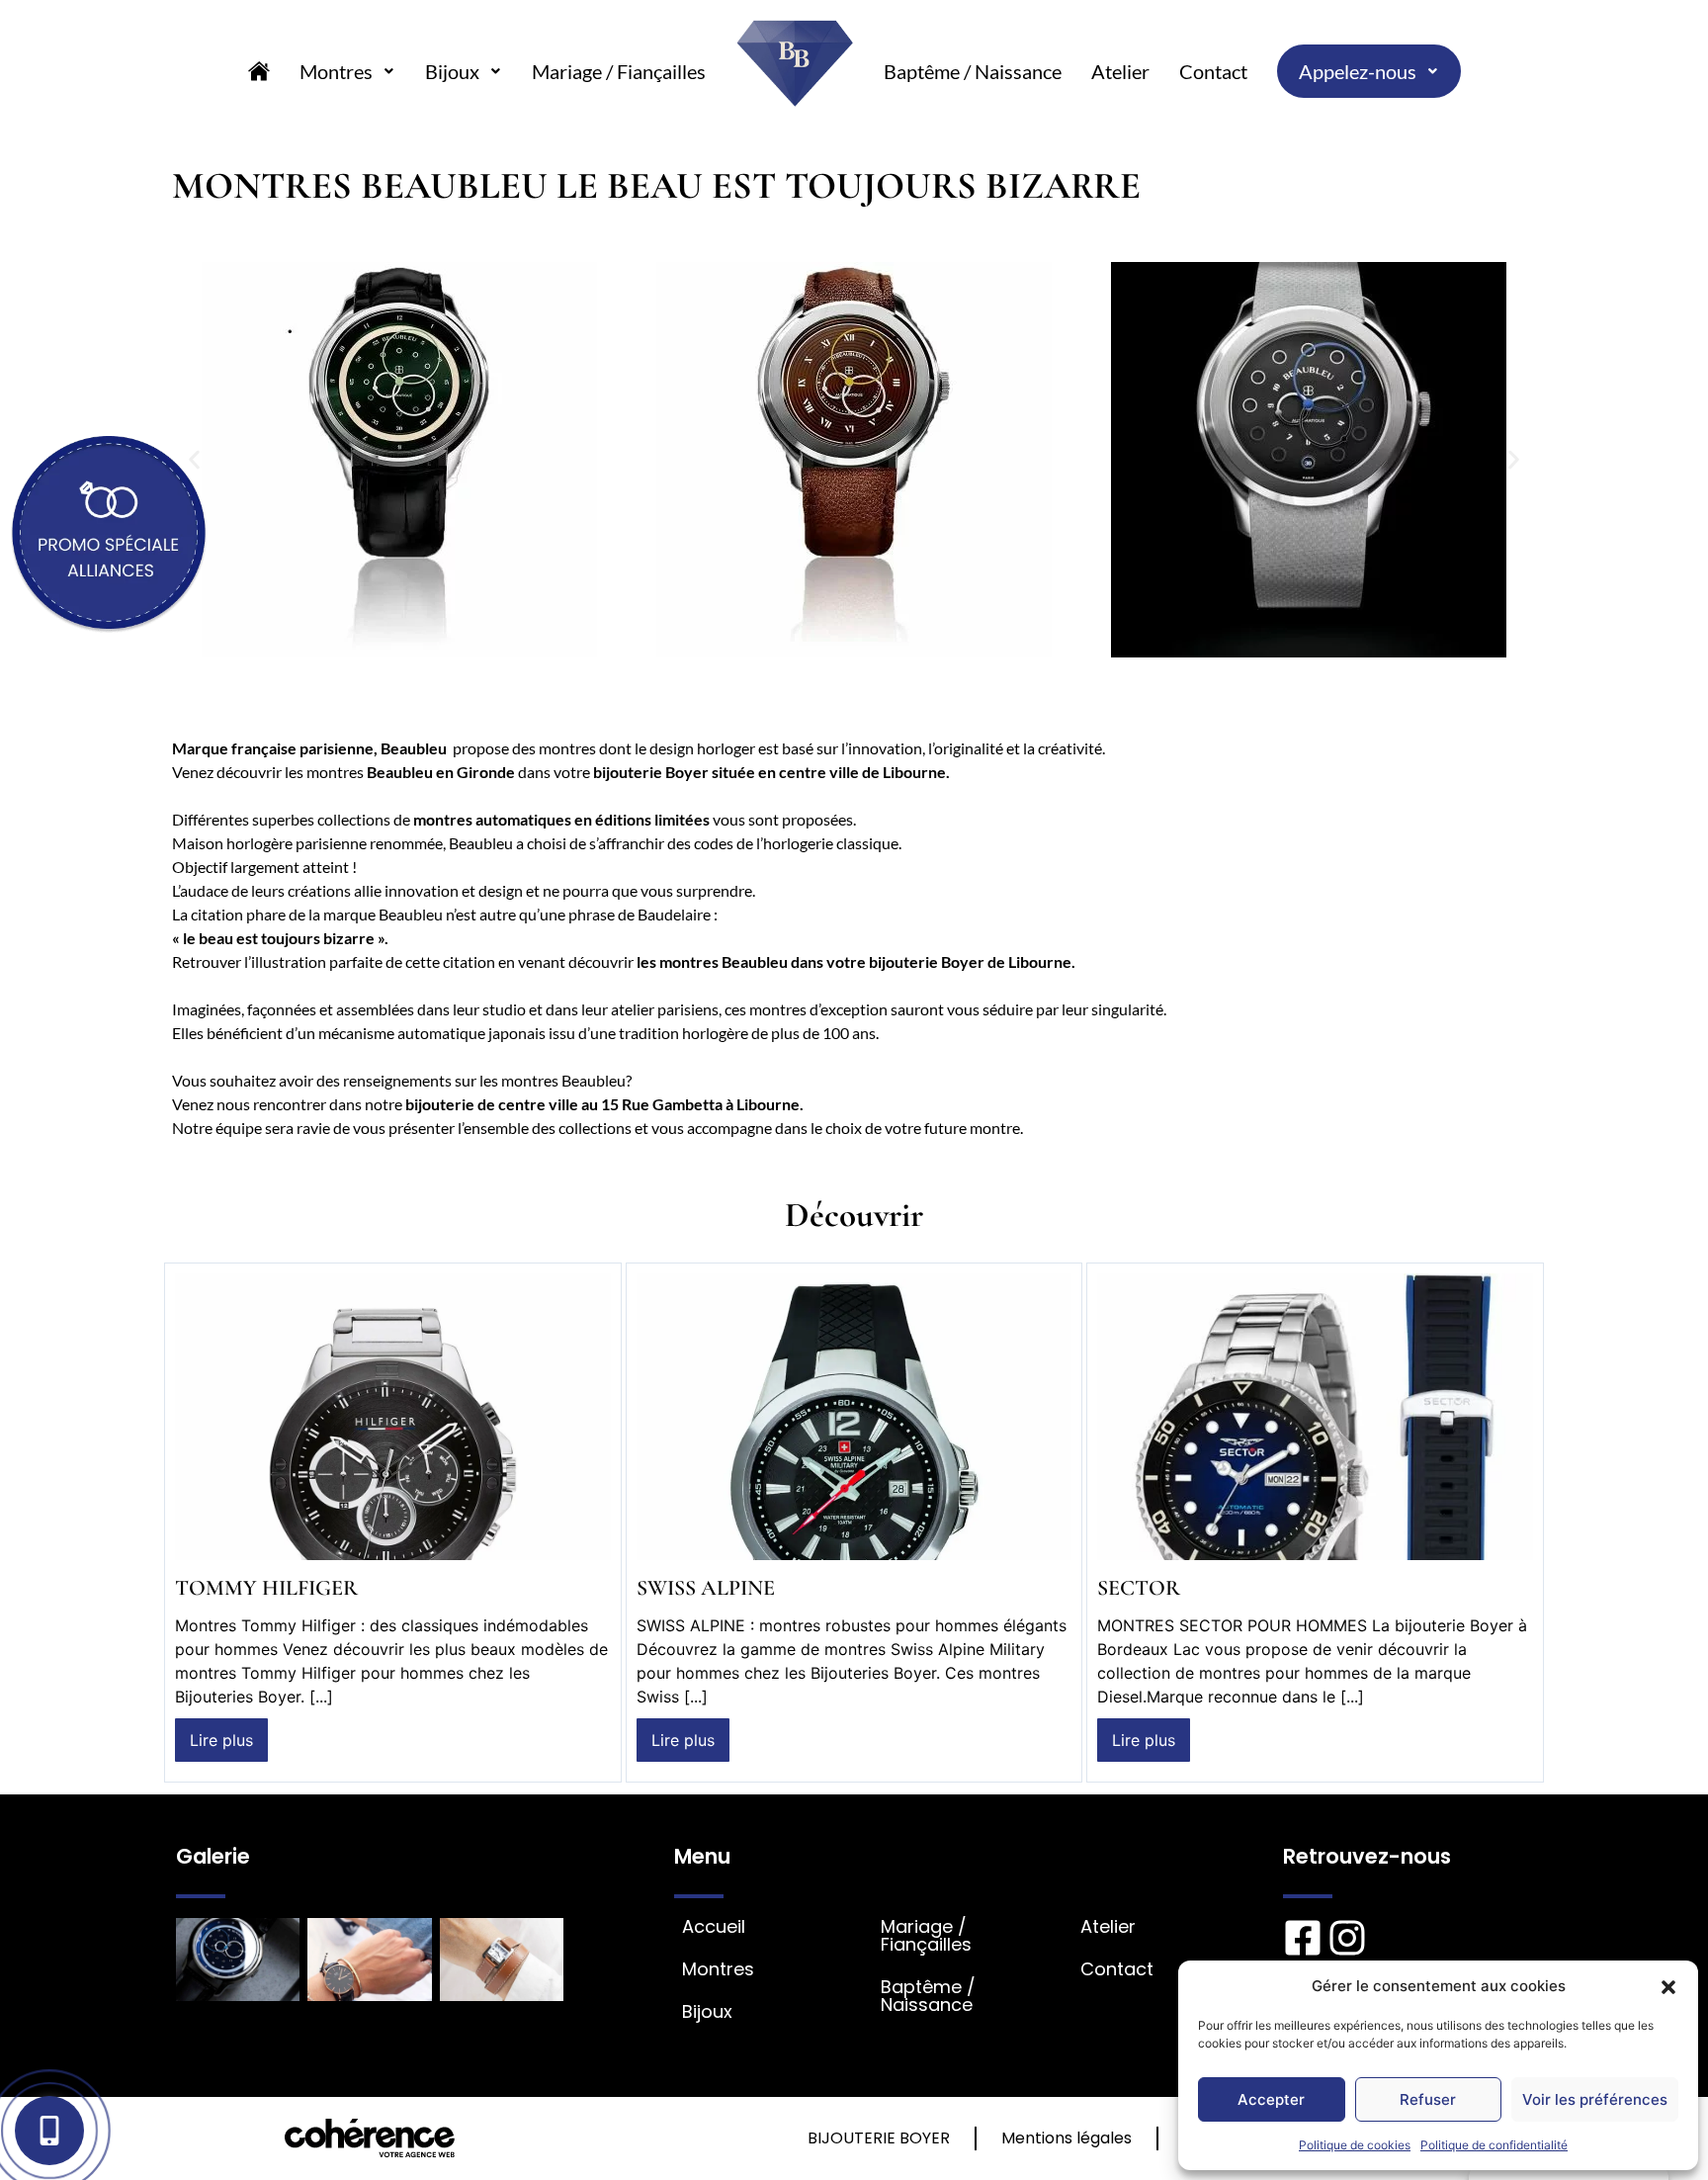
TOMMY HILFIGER (266, 1588)
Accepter (1271, 2099)
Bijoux (452, 71)
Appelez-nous (1358, 71)
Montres (336, 71)
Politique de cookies (1355, 2145)
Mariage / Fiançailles (619, 71)
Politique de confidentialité (1494, 2145)
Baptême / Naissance (973, 71)
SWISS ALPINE (706, 1588)
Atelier (1120, 71)
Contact (1213, 71)
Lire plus (221, 1740)
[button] (1668, 1986)
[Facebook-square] (1303, 1938)
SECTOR (1139, 1588)
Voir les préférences (1595, 2099)
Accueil (714, 1927)
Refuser (1428, 2099)
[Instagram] (1347, 1938)
